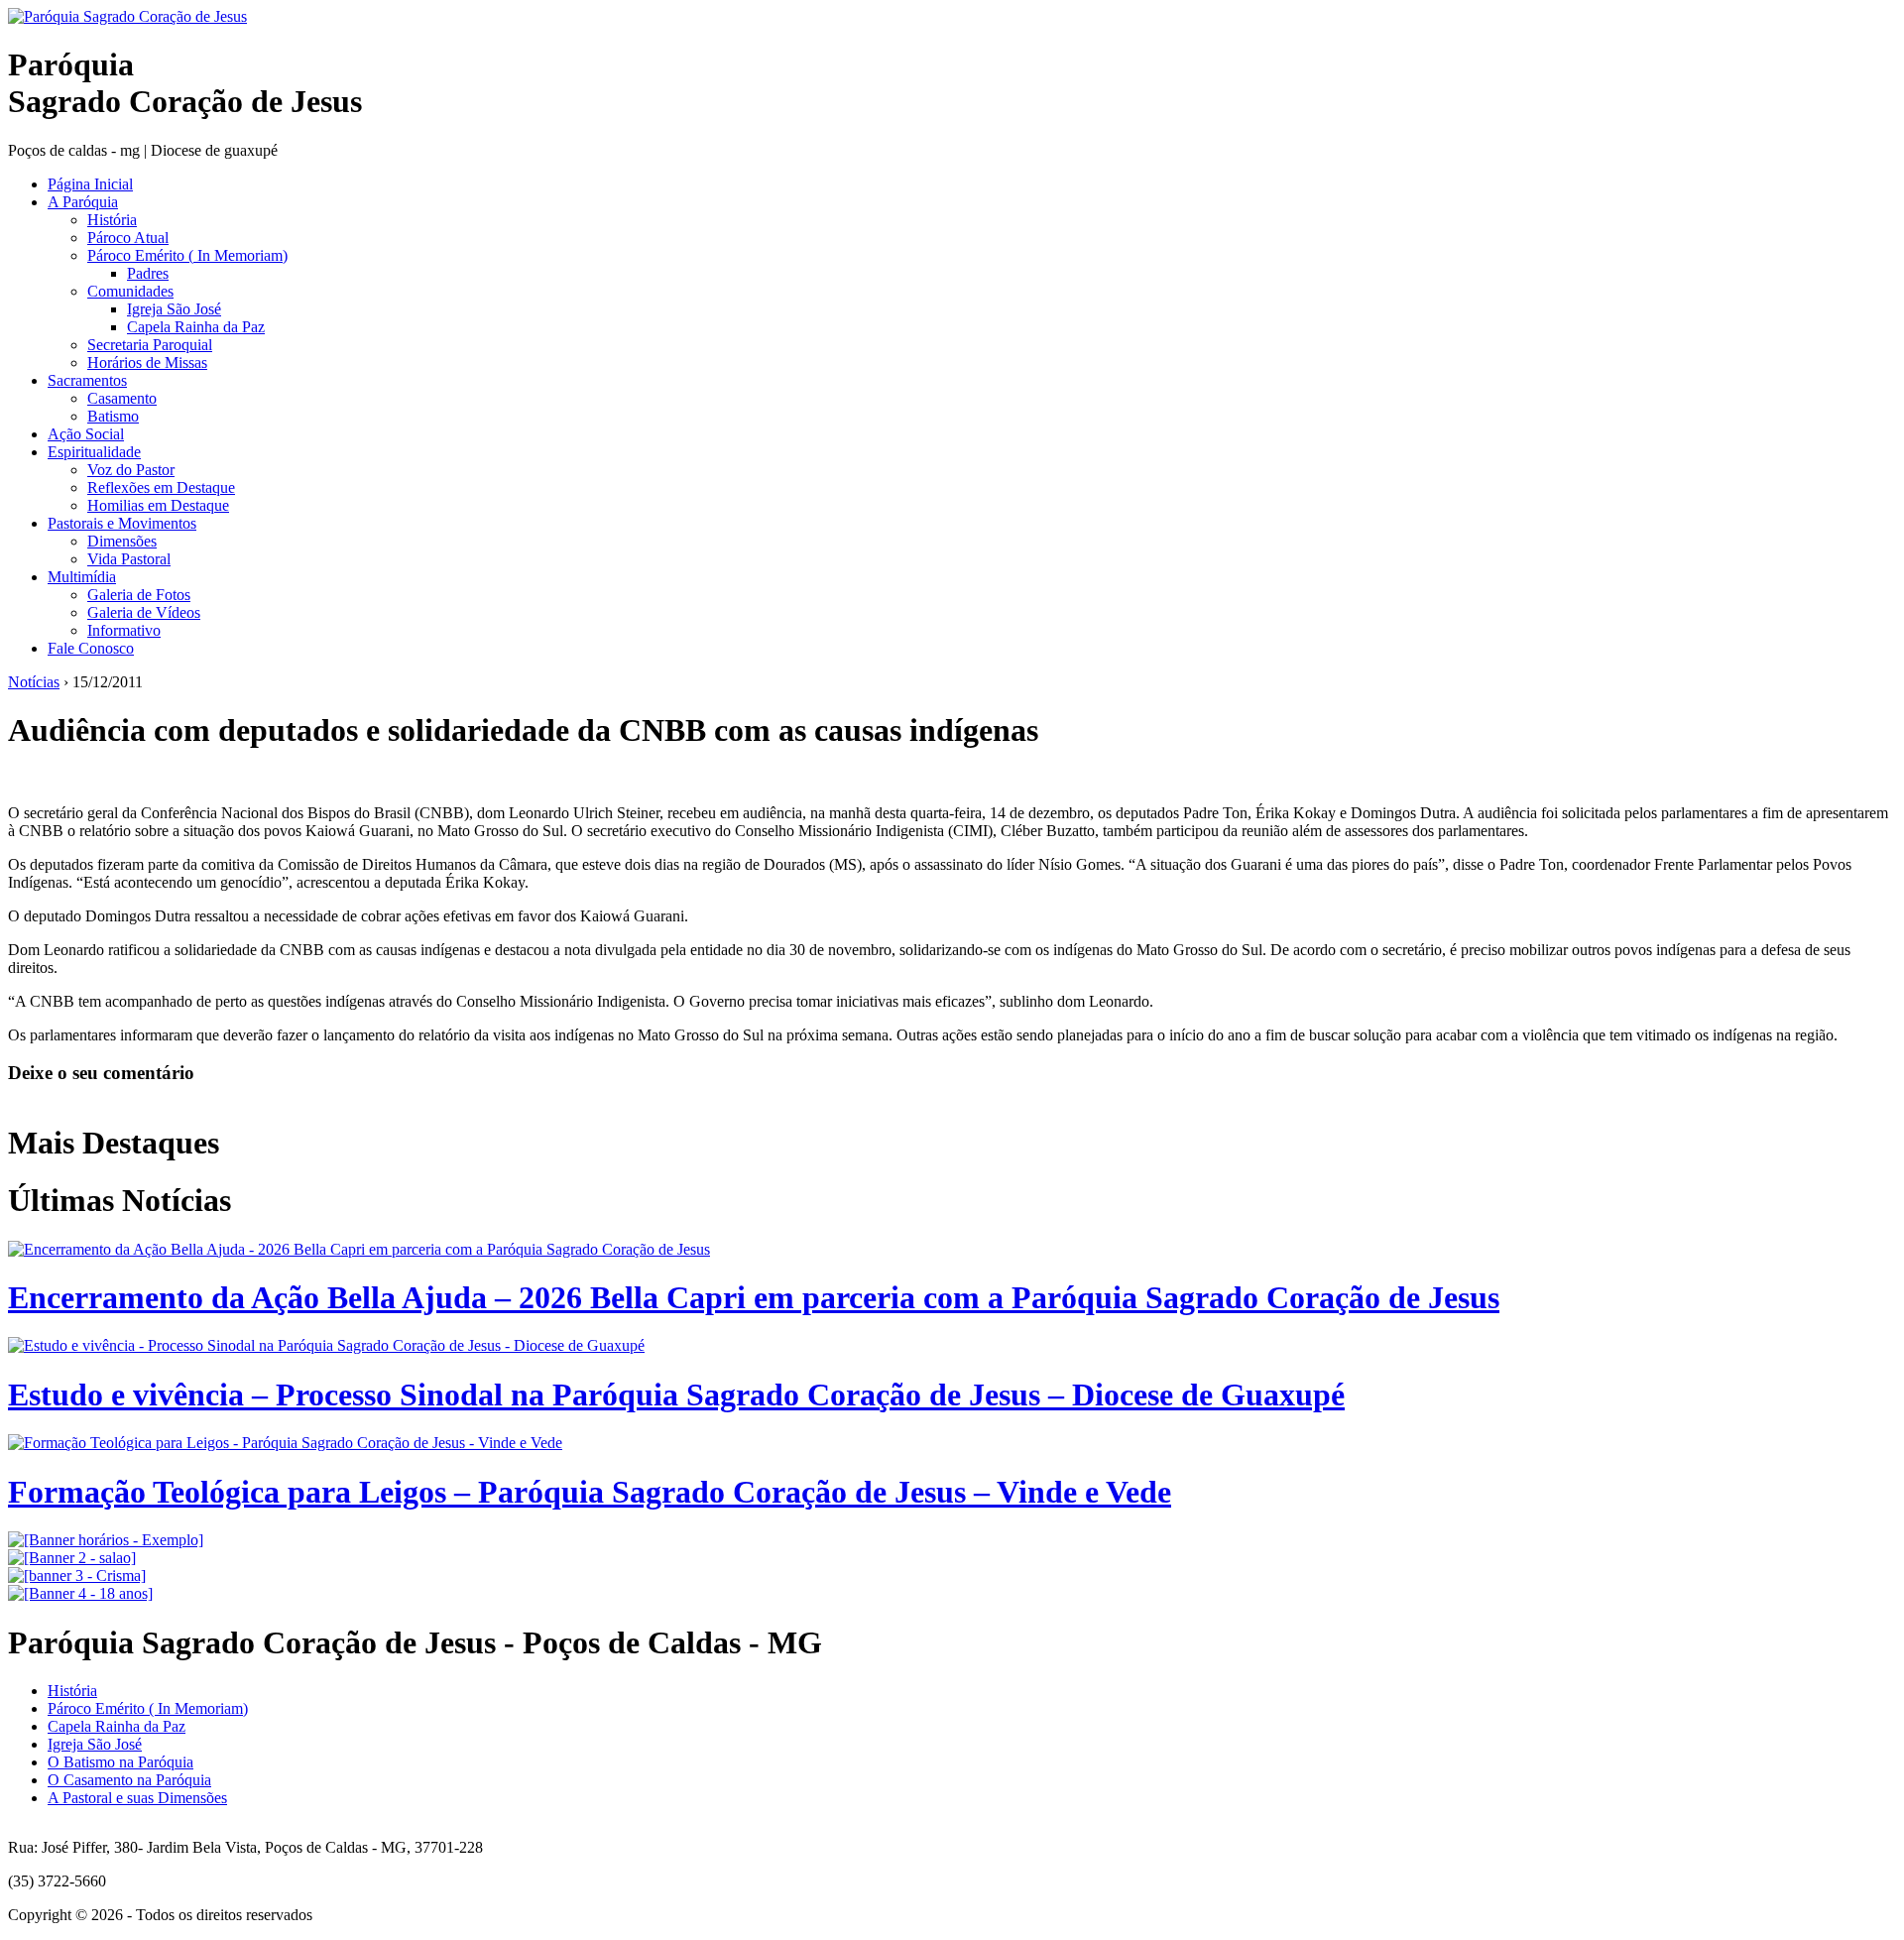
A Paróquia (83, 202)
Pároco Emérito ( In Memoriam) (187, 255)
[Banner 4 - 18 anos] (80, 1593)
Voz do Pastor (131, 470)
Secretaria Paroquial (150, 345)
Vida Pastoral (129, 559)
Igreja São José (174, 309)
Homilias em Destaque (158, 505)
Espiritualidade (94, 452)
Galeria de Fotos (139, 595)
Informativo (124, 630)
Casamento (122, 398)
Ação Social (86, 434)
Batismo (113, 416)
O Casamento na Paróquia (129, 1780)
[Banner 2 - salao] (72, 1558)
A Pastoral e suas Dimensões (137, 1798)
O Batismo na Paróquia (120, 1762)
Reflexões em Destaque (161, 487)
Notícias (34, 682)
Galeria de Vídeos (144, 612)
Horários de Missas (147, 363)
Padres (148, 273)
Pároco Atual (128, 238)
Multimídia (82, 577)
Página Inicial (90, 184)
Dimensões (122, 541)
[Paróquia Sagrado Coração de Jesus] (127, 16)
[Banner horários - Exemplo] (106, 1540)
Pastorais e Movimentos (122, 523)
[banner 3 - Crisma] (77, 1576)
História (112, 220)
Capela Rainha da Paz (196, 327)
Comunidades (130, 291)
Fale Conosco (91, 648)
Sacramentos (87, 380)
